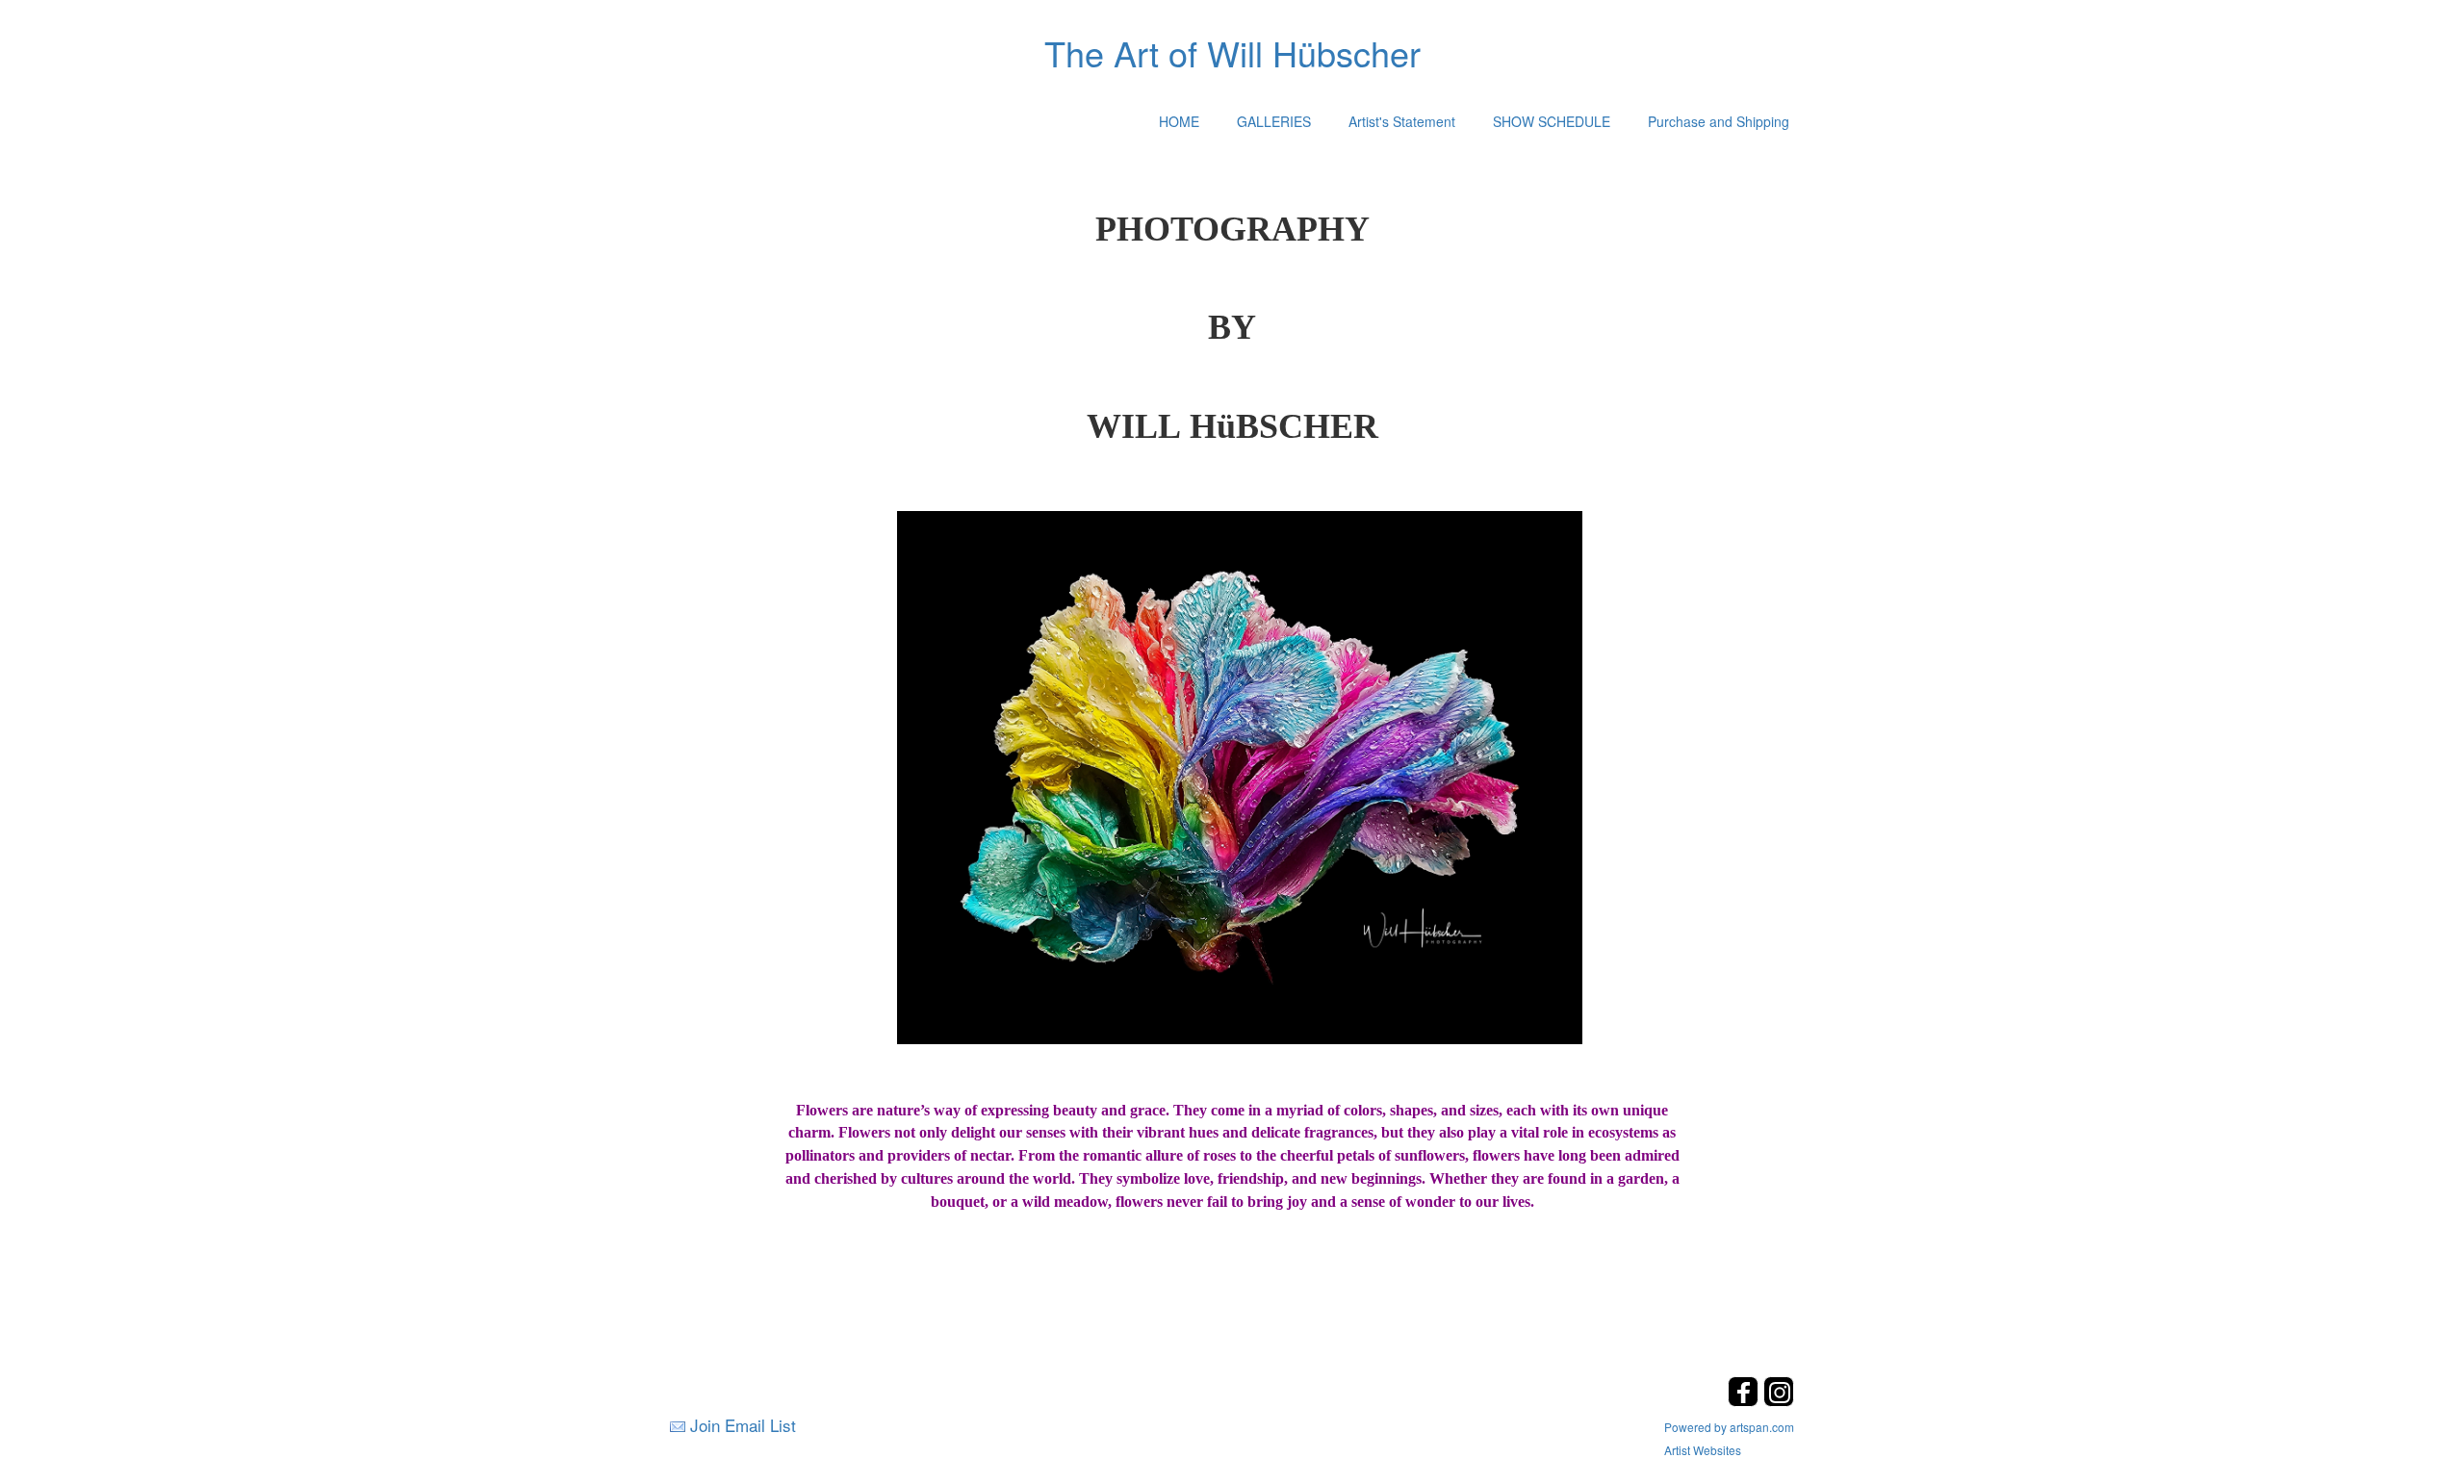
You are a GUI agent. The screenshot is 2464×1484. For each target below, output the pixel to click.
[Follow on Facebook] (1745, 1401)
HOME (1179, 121)
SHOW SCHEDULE (1552, 121)
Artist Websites (1703, 1450)
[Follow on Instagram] (1779, 1401)
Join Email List (743, 1425)
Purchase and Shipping (1719, 121)
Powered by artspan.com (1729, 1427)
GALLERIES (1274, 121)
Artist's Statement (1402, 121)
